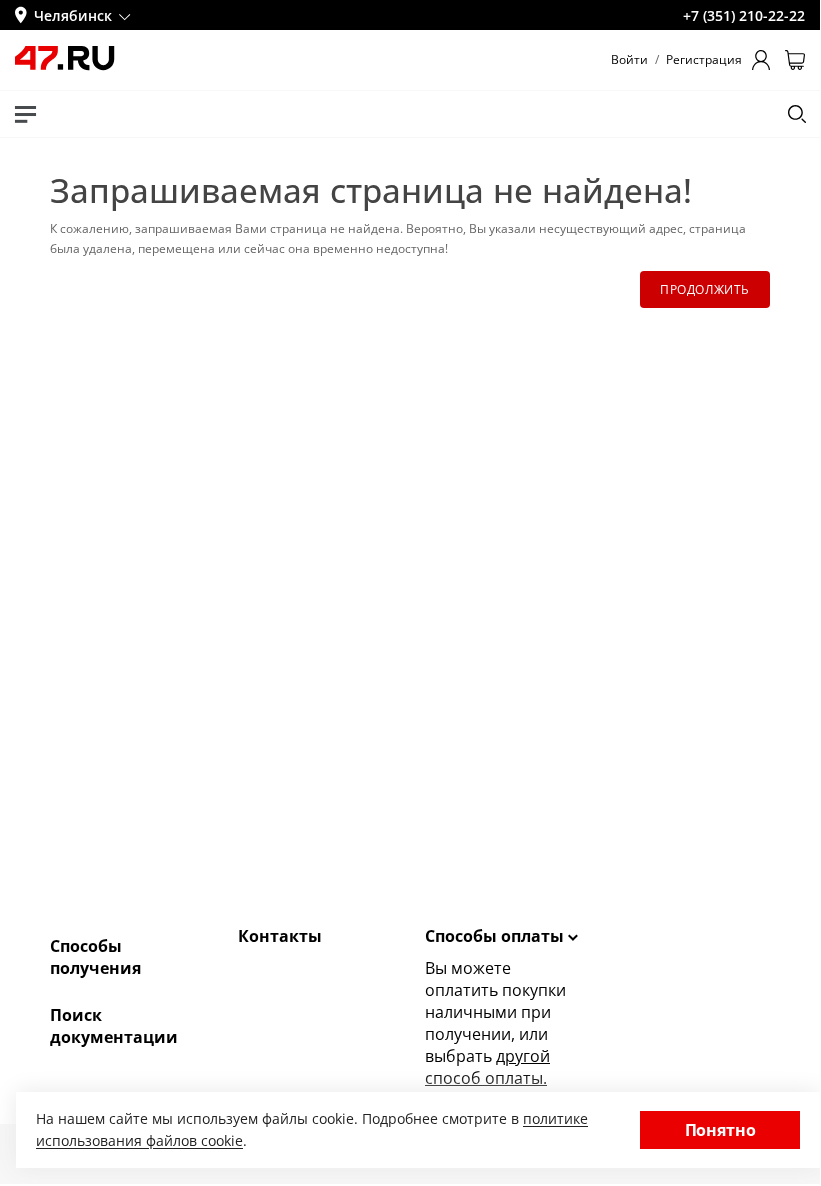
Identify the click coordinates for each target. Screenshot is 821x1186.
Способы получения (95, 957)
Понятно (720, 1130)
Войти (629, 60)
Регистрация (704, 60)
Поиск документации (114, 1026)
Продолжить (705, 289)
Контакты (280, 936)
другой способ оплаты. (487, 1067)
